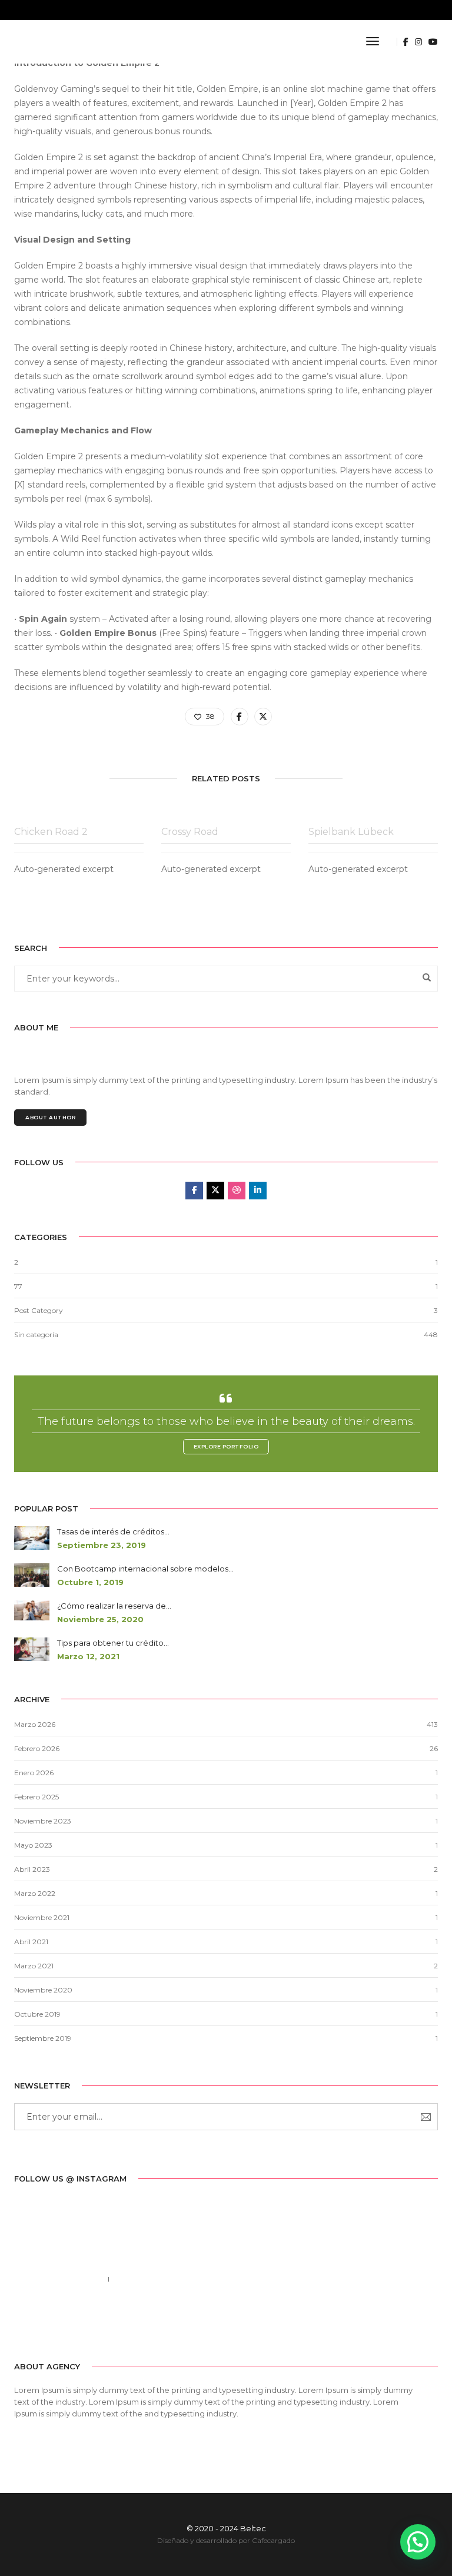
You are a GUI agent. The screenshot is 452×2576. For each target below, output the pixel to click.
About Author (50, 1117)
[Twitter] (40, 2323)
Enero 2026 (34, 1773)
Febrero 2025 (36, 1797)
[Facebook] (22, 2323)
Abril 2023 (32, 1869)
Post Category (39, 1310)
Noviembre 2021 (42, 1917)
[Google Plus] (77, 2323)
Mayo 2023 (33, 1845)
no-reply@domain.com (167, 2279)
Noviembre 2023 (43, 1821)
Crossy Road (190, 832)
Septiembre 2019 (43, 2038)
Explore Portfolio (226, 1446)
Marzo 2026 (35, 1724)
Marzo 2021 (34, 1966)
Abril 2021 (31, 1942)
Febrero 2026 (37, 1748)
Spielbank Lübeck (351, 832)
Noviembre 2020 (43, 1990)
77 (18, 1286)
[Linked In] (59, 2323)
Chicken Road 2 (51, 832)
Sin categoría (36, 1335)
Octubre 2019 (37, 2014)
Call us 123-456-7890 (56, 2279)
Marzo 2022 (35, 1893)
